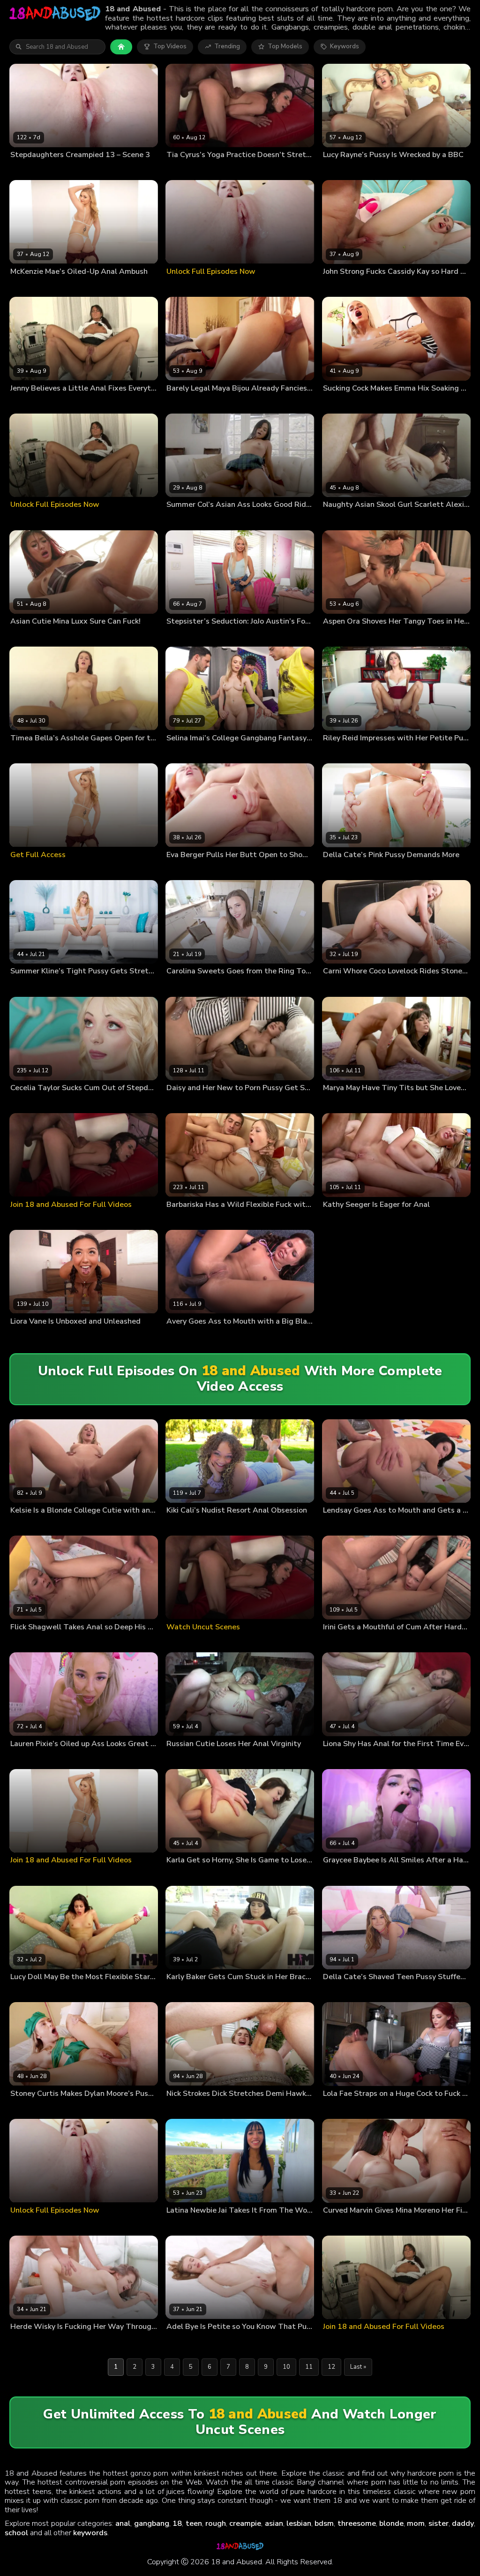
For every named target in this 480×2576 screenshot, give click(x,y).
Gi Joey (208, 753)
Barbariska (181, 1220)
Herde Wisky (28, 2342)
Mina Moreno (384, 2225)
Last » (358, 2367)
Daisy (174, 1103)
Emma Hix (337, 403)
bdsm (324, 2523)
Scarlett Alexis (343, 520)
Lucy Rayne (339, 170)
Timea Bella (27, 753)
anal (123, 2523)
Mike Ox (210, 636)
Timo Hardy (202, 1103)
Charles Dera (65, 1759)
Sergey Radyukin (223, 870)
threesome (357, 2523)
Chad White (382, 520)
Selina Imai (181, 753)
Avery (175, 1336)
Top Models (285, 46)
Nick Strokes (64, 170)
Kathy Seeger (341, 1220)
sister (439, 2523)
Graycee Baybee (346, 1875)
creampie (245, 2523)
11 (309, 2367)
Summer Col (184, 520)
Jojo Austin (181, 636)
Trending (227, 46)
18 (177, 2523)
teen (194, 2523)
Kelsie (19, 1525)
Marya (332, 1103)
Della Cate (337, 870)
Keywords (345, 46)
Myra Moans (27, 170)
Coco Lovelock (343, 986)
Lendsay (335, 1525)
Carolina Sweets (189, 986)
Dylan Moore (28, 2109)
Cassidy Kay (340, 286)
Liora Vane (25, 1336)
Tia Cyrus (180, 170)
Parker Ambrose (284, 753)
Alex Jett (63, 986)
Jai (170, 2225)
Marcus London (375, 403)
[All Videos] (121, 47)
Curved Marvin (343, 2225)
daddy (463, 2523)
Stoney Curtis (385, 986)
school (16, 2533)
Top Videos (170, 46)
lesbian (299, 2523)
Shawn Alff (206, 1525)
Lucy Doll (23, 1992)
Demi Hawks (184, 2109)
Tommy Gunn (218, 403)
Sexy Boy (375, 1220)
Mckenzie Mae (30, 286)
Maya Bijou (182, 403)
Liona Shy (336, 1759)
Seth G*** (368, 870)
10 (286, 2367)
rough (216, 2523)
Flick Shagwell (30, 1642)
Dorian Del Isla (72, 286)
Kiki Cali (177, 1525)
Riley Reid (337, 753)
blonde (391, 2523)
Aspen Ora (338, 636)
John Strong (376, 286)
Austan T (55, 1336)
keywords (90, 2533)
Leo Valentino (240, 753)
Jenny (18, 403)
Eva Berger (182, 870)
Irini (328, 1642)
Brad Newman (73, 1103)
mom (416, 2523)
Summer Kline (29, 986)
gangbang (152, 2523)
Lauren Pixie (27, 1759)
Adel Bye (179, 2342)
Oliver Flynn (220, 520)
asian (274, 2523)
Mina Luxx (24, 636)
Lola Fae (335, 2109)
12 (331, 2367)
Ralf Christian (362, 1103)
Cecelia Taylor (30, 1103)
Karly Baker (182, 1992)
